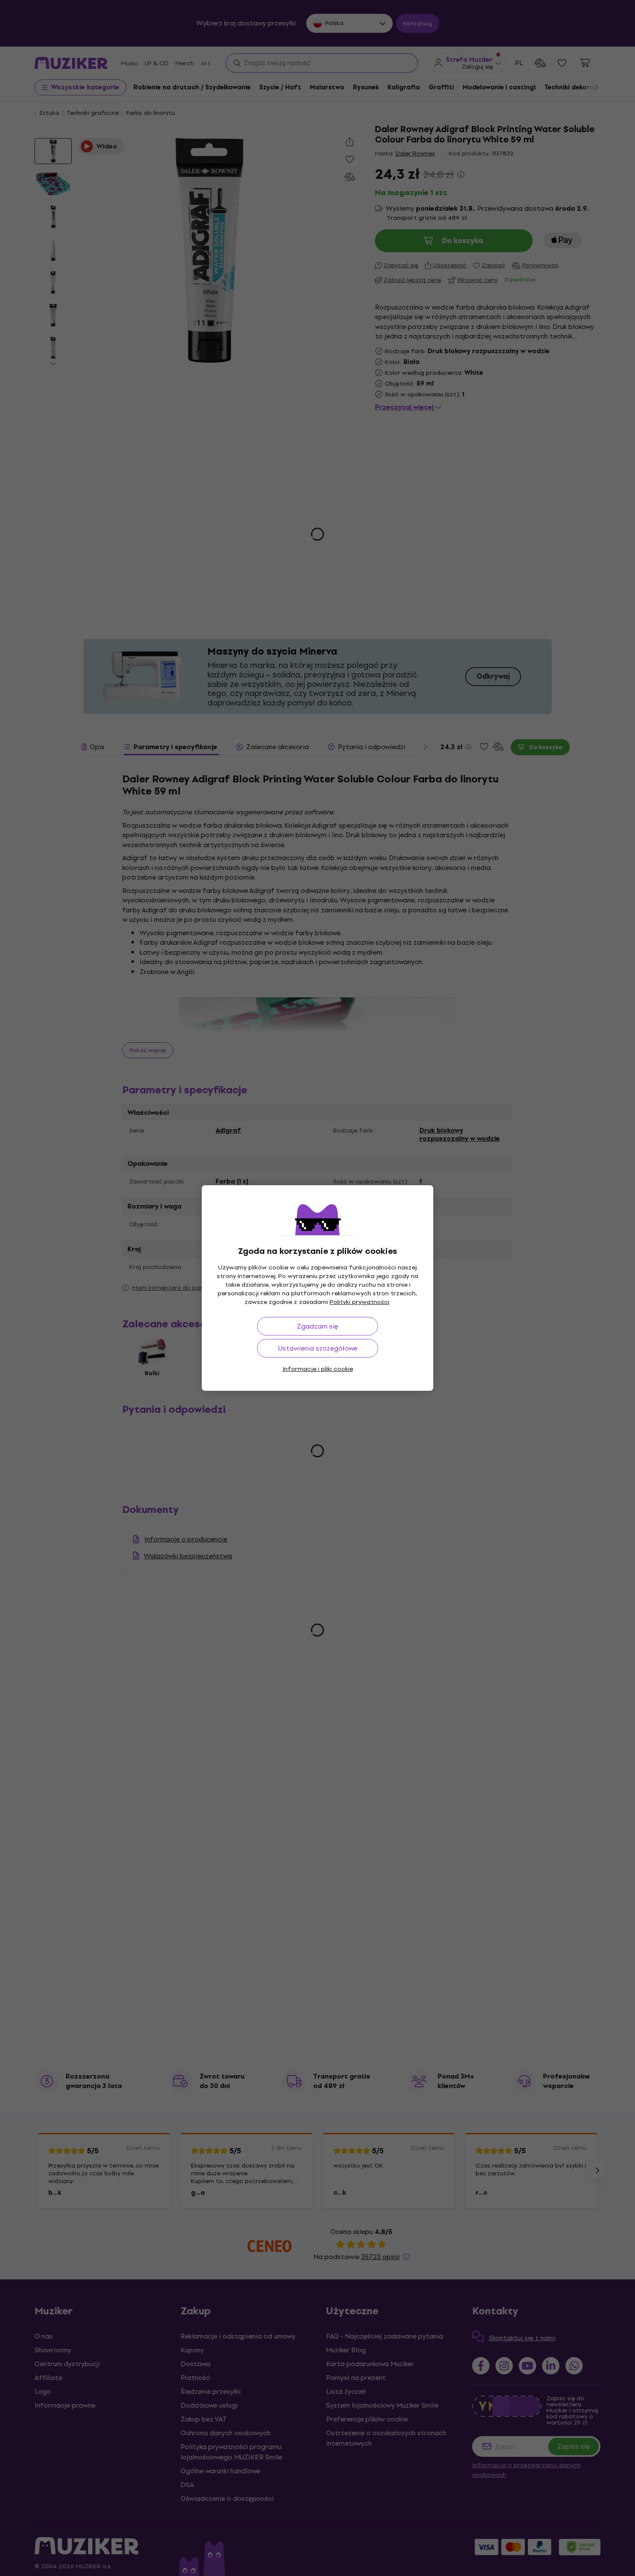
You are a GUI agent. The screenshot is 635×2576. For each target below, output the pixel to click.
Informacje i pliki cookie (318, 1369)
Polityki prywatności (359, 1302)
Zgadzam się (317, 1326)
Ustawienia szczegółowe (318, 1348)
